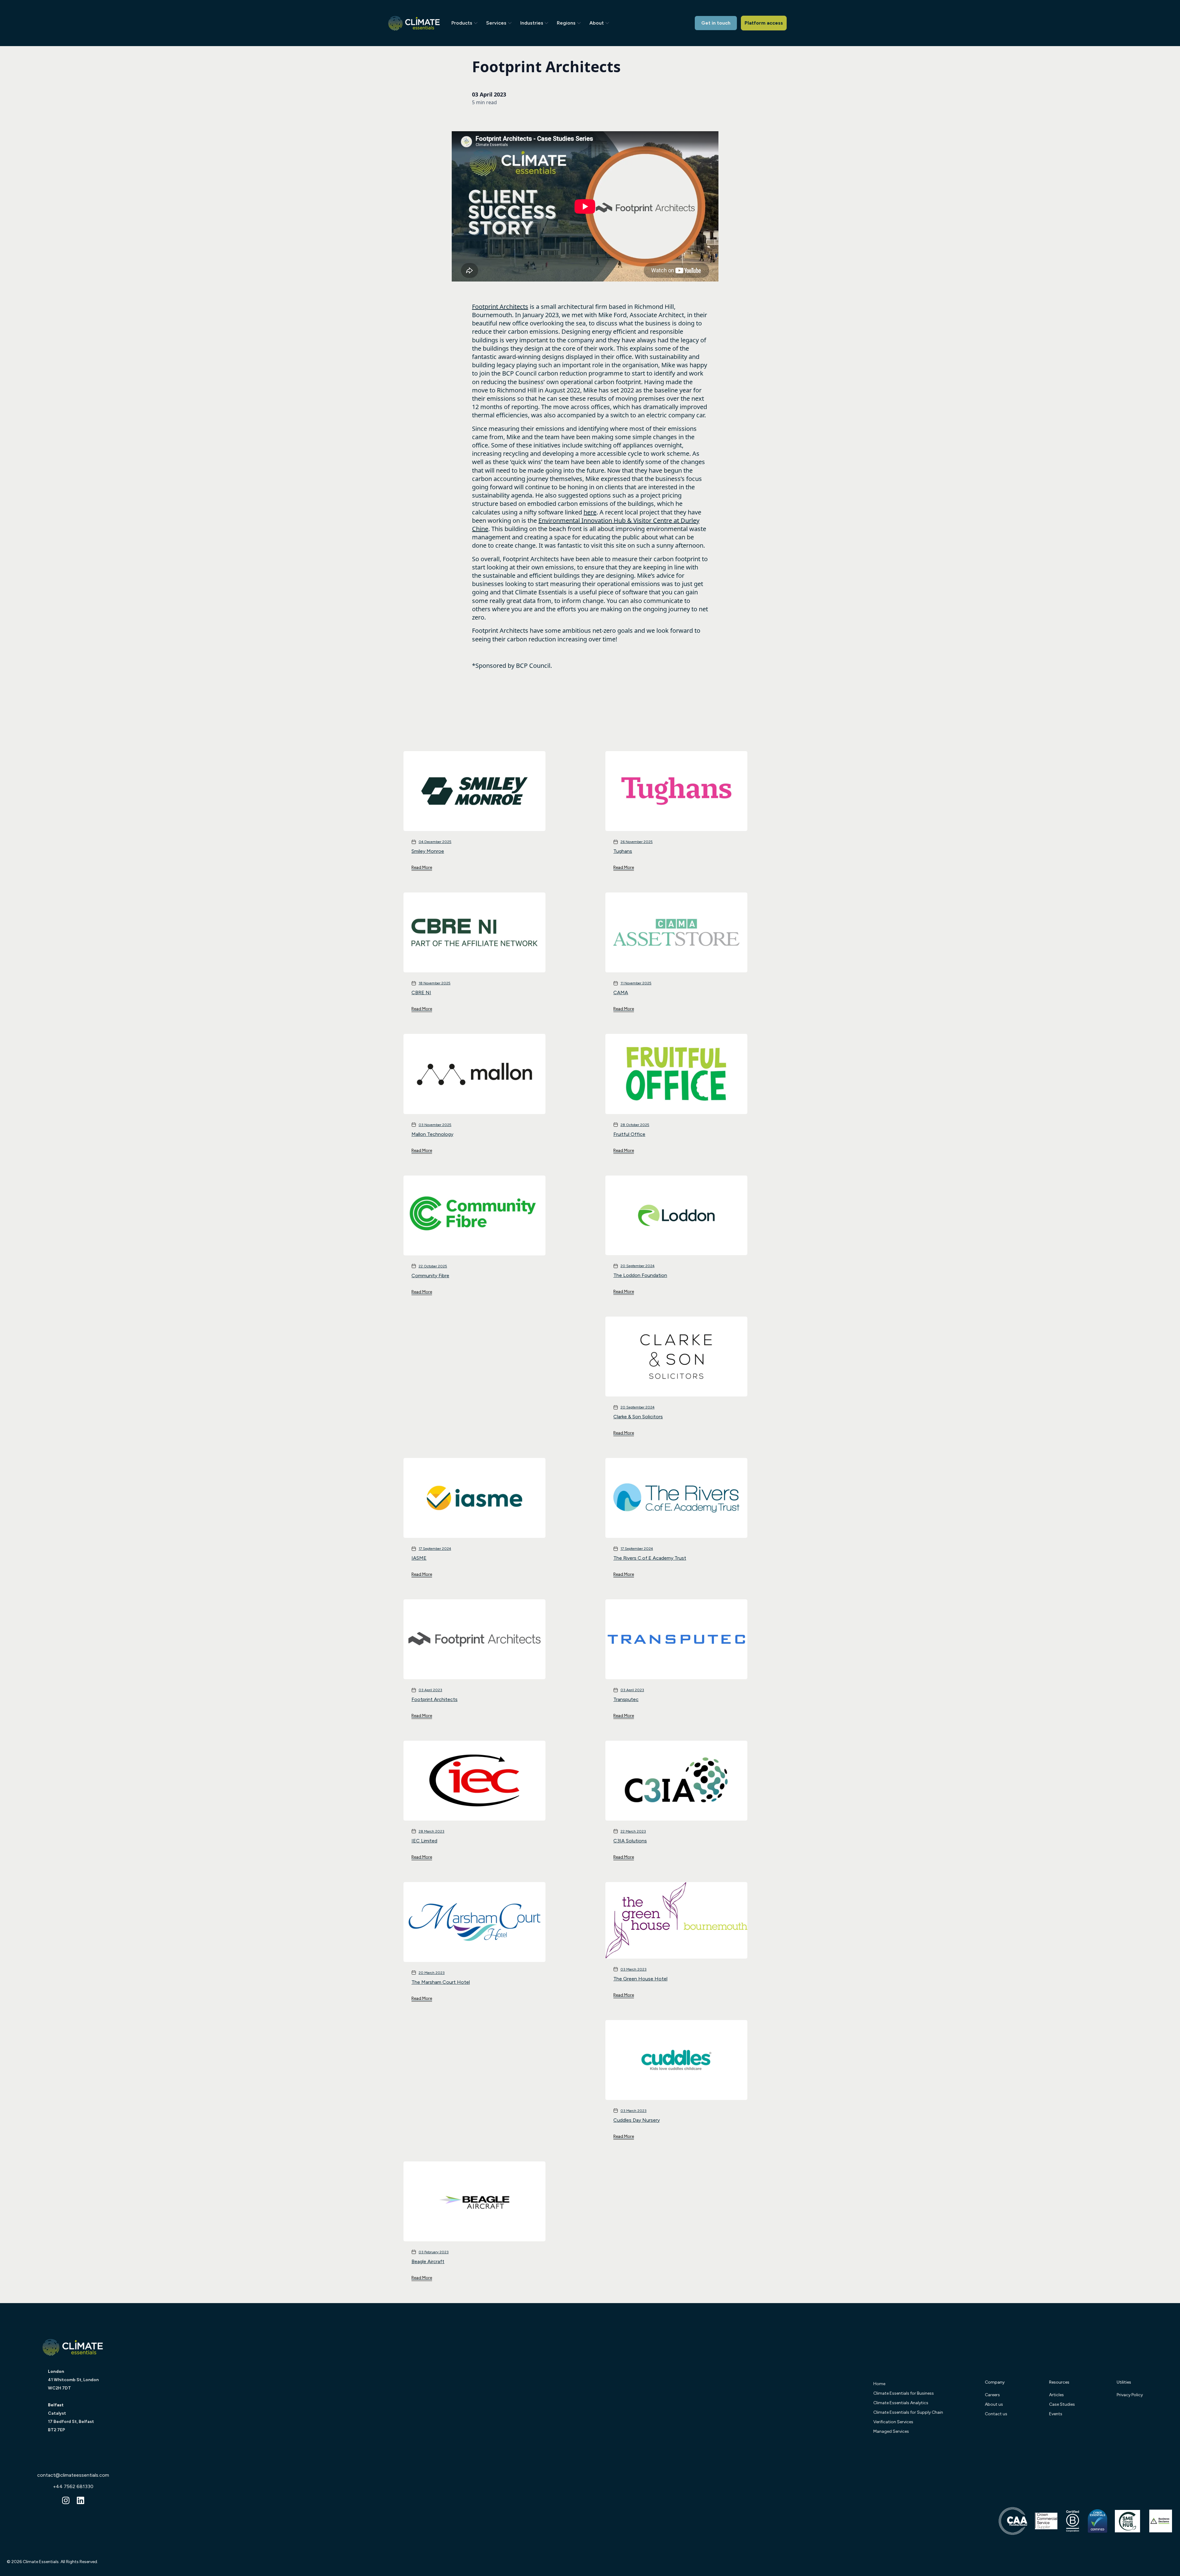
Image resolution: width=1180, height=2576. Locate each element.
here (590, 512)
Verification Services (893, 2422)
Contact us (996, 2414)
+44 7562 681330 (73, 2486)
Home (879, 2384)
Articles (1056, 2395)
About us (994, 2404)
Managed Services (891, 2431)
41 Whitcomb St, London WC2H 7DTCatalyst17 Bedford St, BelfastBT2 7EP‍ (73, 2401)
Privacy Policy (1130, 2395)
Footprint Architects (500, 307)
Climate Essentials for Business (904, 2393)
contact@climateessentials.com (73, 2475)
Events (1056, 2414)
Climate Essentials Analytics (901, 2403)
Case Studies (1062, 2404)
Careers (992, 2395)
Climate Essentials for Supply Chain (908, 2412)
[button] (466, 23)
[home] (421, 23)
